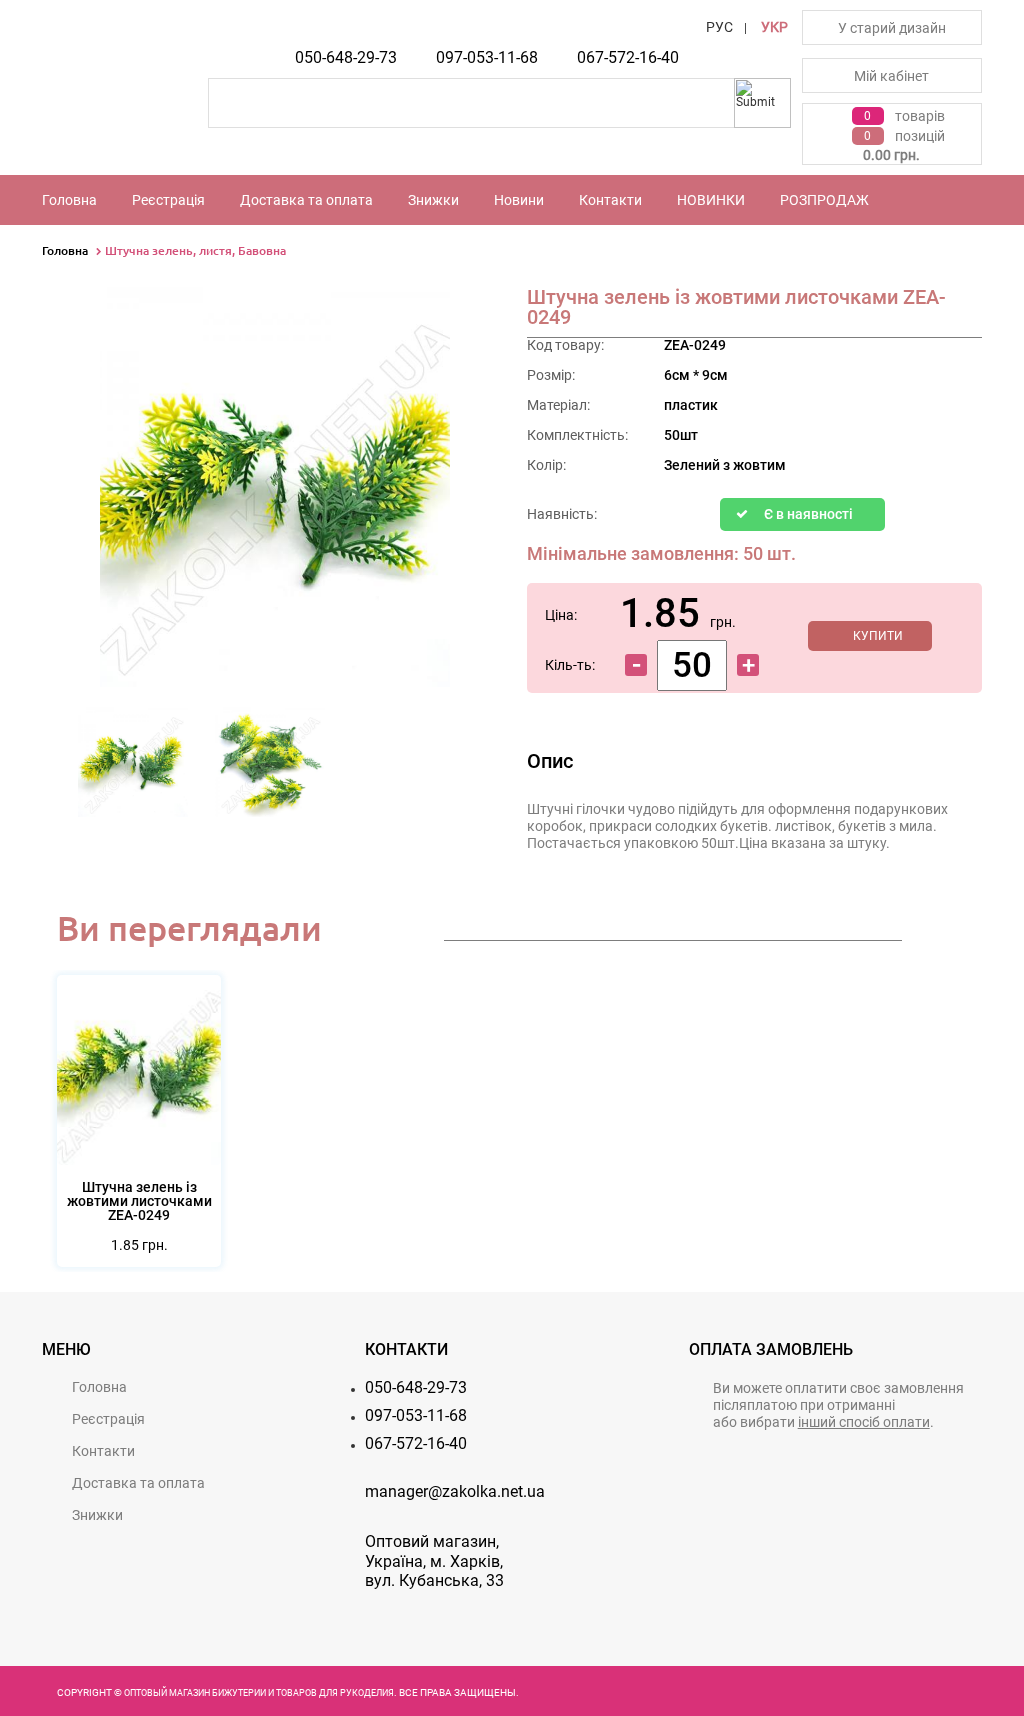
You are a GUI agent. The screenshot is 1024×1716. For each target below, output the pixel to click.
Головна (69, 200)
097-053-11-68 (487, 57)
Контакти (610, 200)
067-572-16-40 (628, 57)
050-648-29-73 (346, 57)
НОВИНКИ (711, 200)
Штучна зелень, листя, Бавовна (195, 250)
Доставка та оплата (306, 200)
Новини (519, 200)
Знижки (433, 200)
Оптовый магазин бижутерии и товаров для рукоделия (259, 1693)
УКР (774, 27)
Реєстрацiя (168, 200)
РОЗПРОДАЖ (824, 200)
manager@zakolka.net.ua (455, 1491)
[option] (133, 768)
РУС (719, 27)
